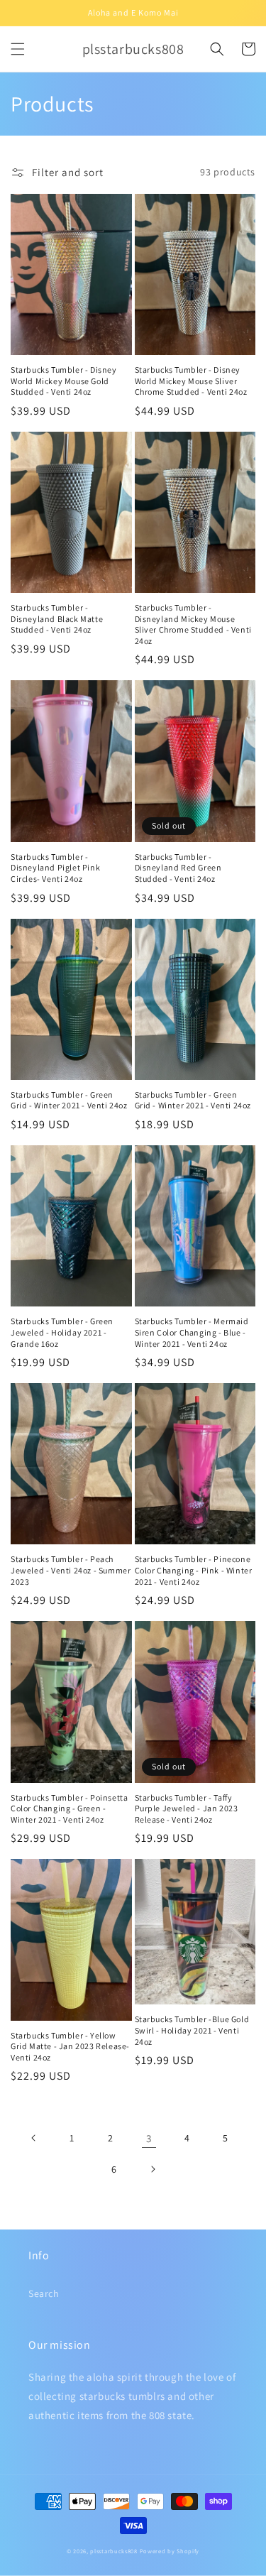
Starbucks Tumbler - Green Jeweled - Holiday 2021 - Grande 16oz (62, 1332)
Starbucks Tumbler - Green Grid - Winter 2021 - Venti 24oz (69, 1100)
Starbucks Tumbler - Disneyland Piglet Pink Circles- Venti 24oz (55, 868)
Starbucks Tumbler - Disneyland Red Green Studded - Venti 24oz (178, 868)
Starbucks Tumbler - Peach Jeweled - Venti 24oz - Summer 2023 (71, 1570)
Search (44, 2293)
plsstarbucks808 (114, 2551)
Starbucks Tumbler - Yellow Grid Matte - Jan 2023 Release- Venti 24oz (70, 2046)
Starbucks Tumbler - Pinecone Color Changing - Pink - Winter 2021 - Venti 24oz (194, 1570)
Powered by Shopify (170, 2551)
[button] (18, 49)
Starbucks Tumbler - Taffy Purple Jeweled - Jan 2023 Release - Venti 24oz (187, 1808)
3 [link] (149, 2138)
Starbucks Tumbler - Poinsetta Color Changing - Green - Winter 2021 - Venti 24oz (69, 1808)
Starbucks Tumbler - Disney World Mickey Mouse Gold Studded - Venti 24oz (64, 381)
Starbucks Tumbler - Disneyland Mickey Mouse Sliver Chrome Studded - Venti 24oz (193, 624)
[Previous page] (34, 2138)
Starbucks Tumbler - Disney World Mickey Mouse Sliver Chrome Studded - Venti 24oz (191, 381)
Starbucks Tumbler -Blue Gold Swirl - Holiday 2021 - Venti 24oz (192, 2030)
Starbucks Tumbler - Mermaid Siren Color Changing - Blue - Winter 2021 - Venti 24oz (192, 1332)
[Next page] (153, 2169)
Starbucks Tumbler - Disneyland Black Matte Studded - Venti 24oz (57, 618)
